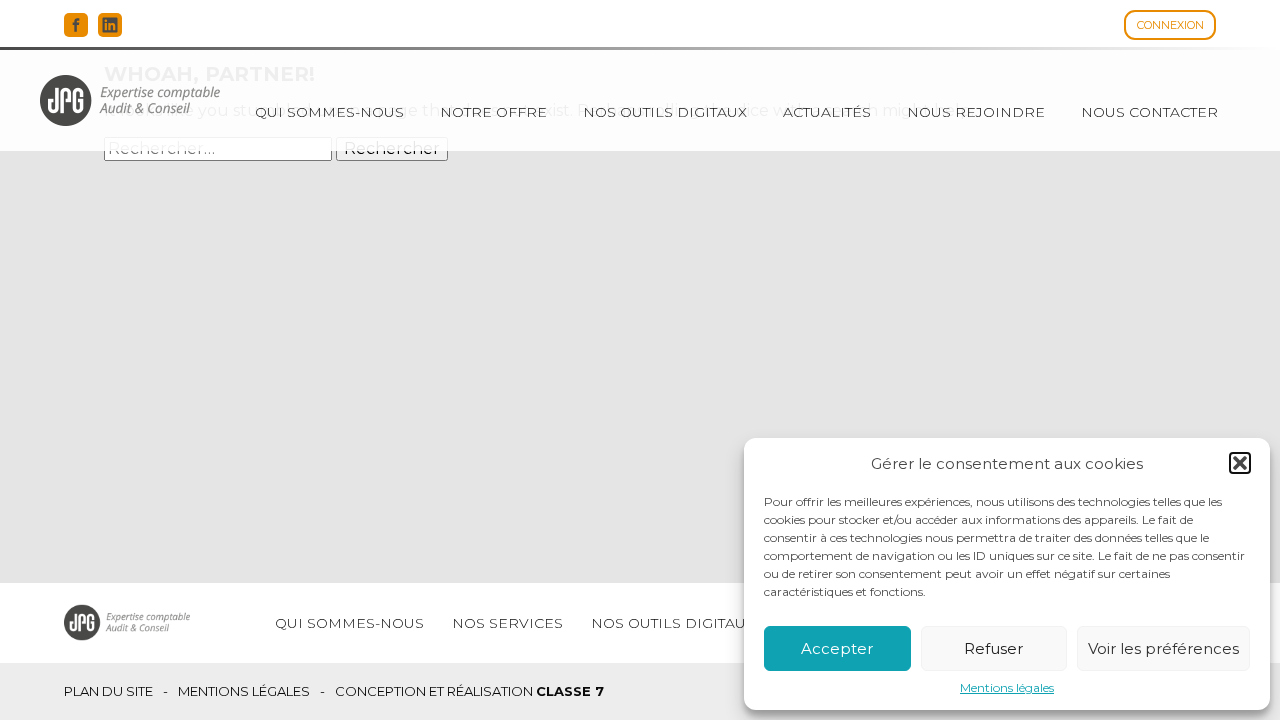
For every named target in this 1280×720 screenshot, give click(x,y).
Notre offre (493, 112)
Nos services (507, 623)
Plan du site (108, 691)
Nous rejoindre (976, 112)
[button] (1240, 463)
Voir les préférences (1163, 648)
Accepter (837, 648)
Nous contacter (1149, 112)
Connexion (1170, 25)
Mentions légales (1007, 688)
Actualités (827, 112)
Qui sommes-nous (329, 112)
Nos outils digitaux (665, 112)
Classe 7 (570, 691)
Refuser (993, 648)
